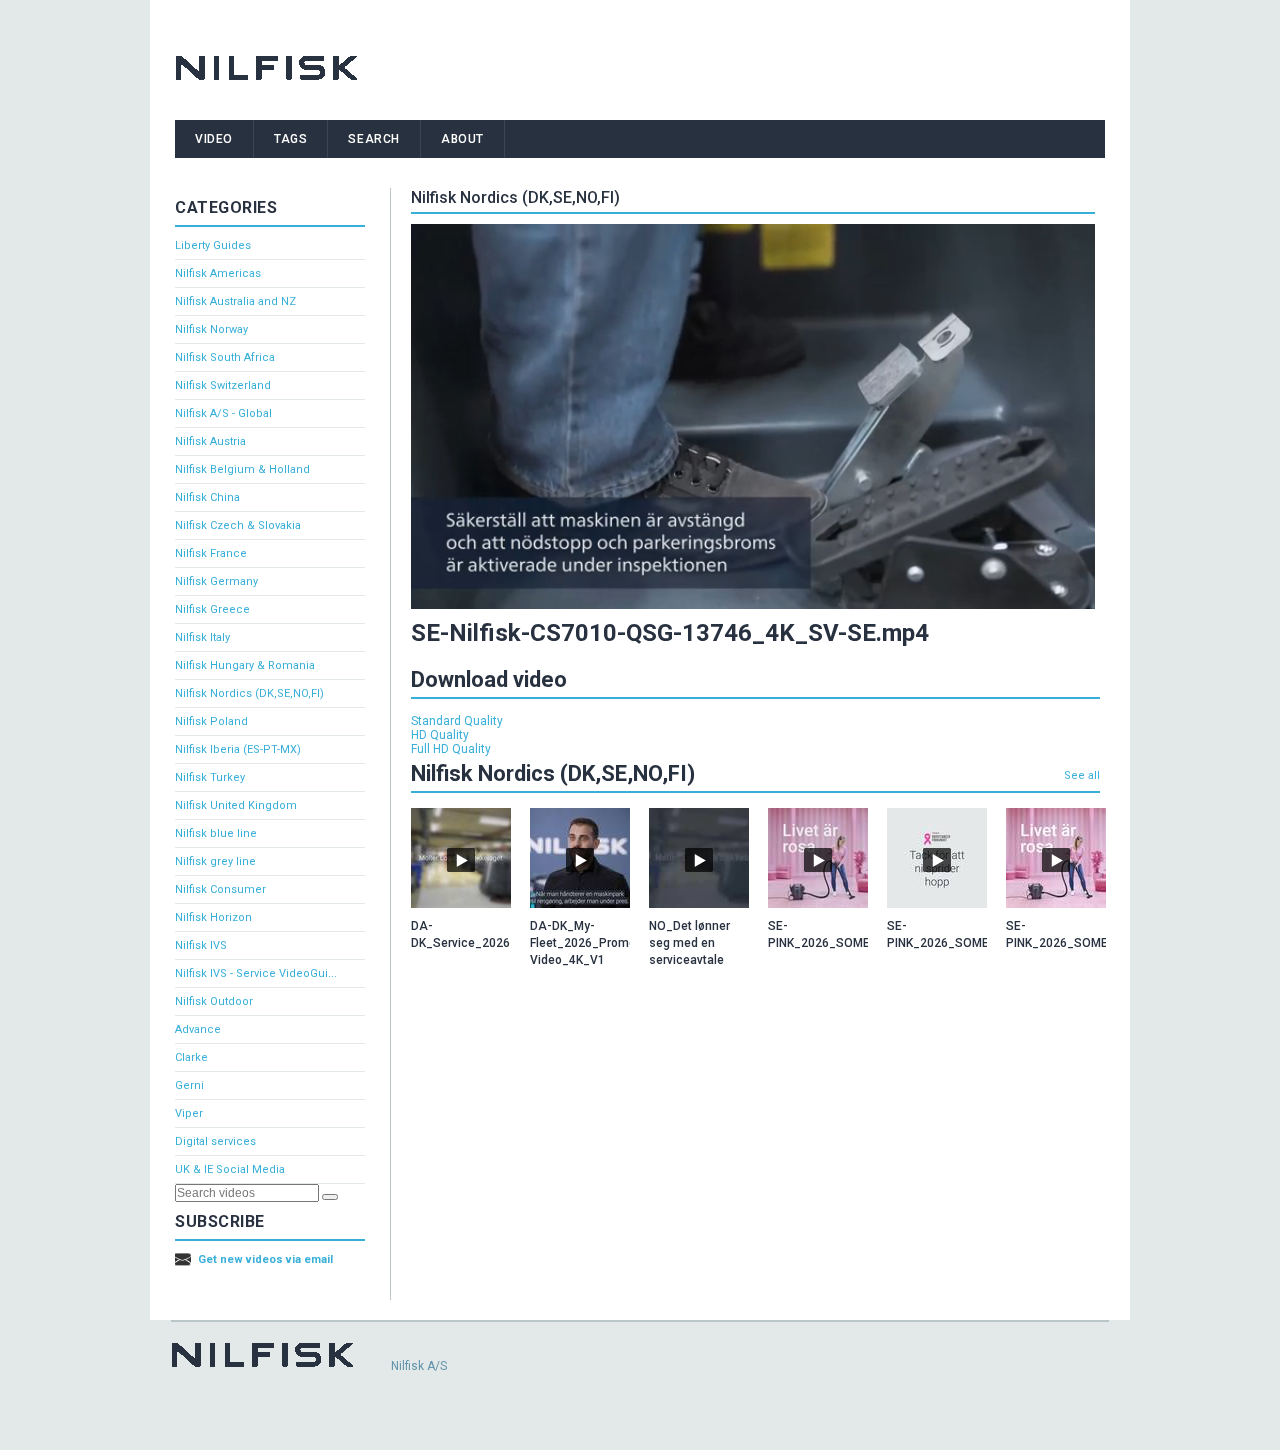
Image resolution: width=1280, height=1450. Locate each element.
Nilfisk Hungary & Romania (245, 665)
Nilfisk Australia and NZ (235, 301)
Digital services (215, 1141)
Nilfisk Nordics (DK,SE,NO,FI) (249, 693)
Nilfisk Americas (218, 273)
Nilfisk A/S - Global (223, 413)
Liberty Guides (213, 245)
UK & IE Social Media (230, 1169)
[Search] (330, 1197)
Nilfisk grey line (215, 861)
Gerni (189, 1085)
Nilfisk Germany (216, 581)
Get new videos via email (265, 1259)
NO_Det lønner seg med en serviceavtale (689, 943)
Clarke (191, 1057)
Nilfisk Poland (211, 721)
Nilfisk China (207, 497)
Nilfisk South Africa (225, 357)
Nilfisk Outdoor (214, 1001)
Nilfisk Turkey (210, 777)
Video (214, 139)
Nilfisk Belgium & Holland (242, 469)
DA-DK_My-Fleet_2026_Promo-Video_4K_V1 (585, 943)
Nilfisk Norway (211, 329)
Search (374, 139)
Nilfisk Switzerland (223, 385)
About (462, 139)
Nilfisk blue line (216, 833)
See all (1082, 775)
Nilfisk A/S (419, 1366)
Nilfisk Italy (202, 637)
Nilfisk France (211, 553)
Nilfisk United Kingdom (236, 805)
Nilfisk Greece (212, 609)
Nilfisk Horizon (213, 917)
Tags (290, 139)
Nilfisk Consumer (220, 889)
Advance (198, 1029)
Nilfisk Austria (210, 441)
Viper (189, 1113)
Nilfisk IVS (201, 945)
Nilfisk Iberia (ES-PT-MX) (238, 749)
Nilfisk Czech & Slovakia (238, 525)
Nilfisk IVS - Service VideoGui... (256, 973)
